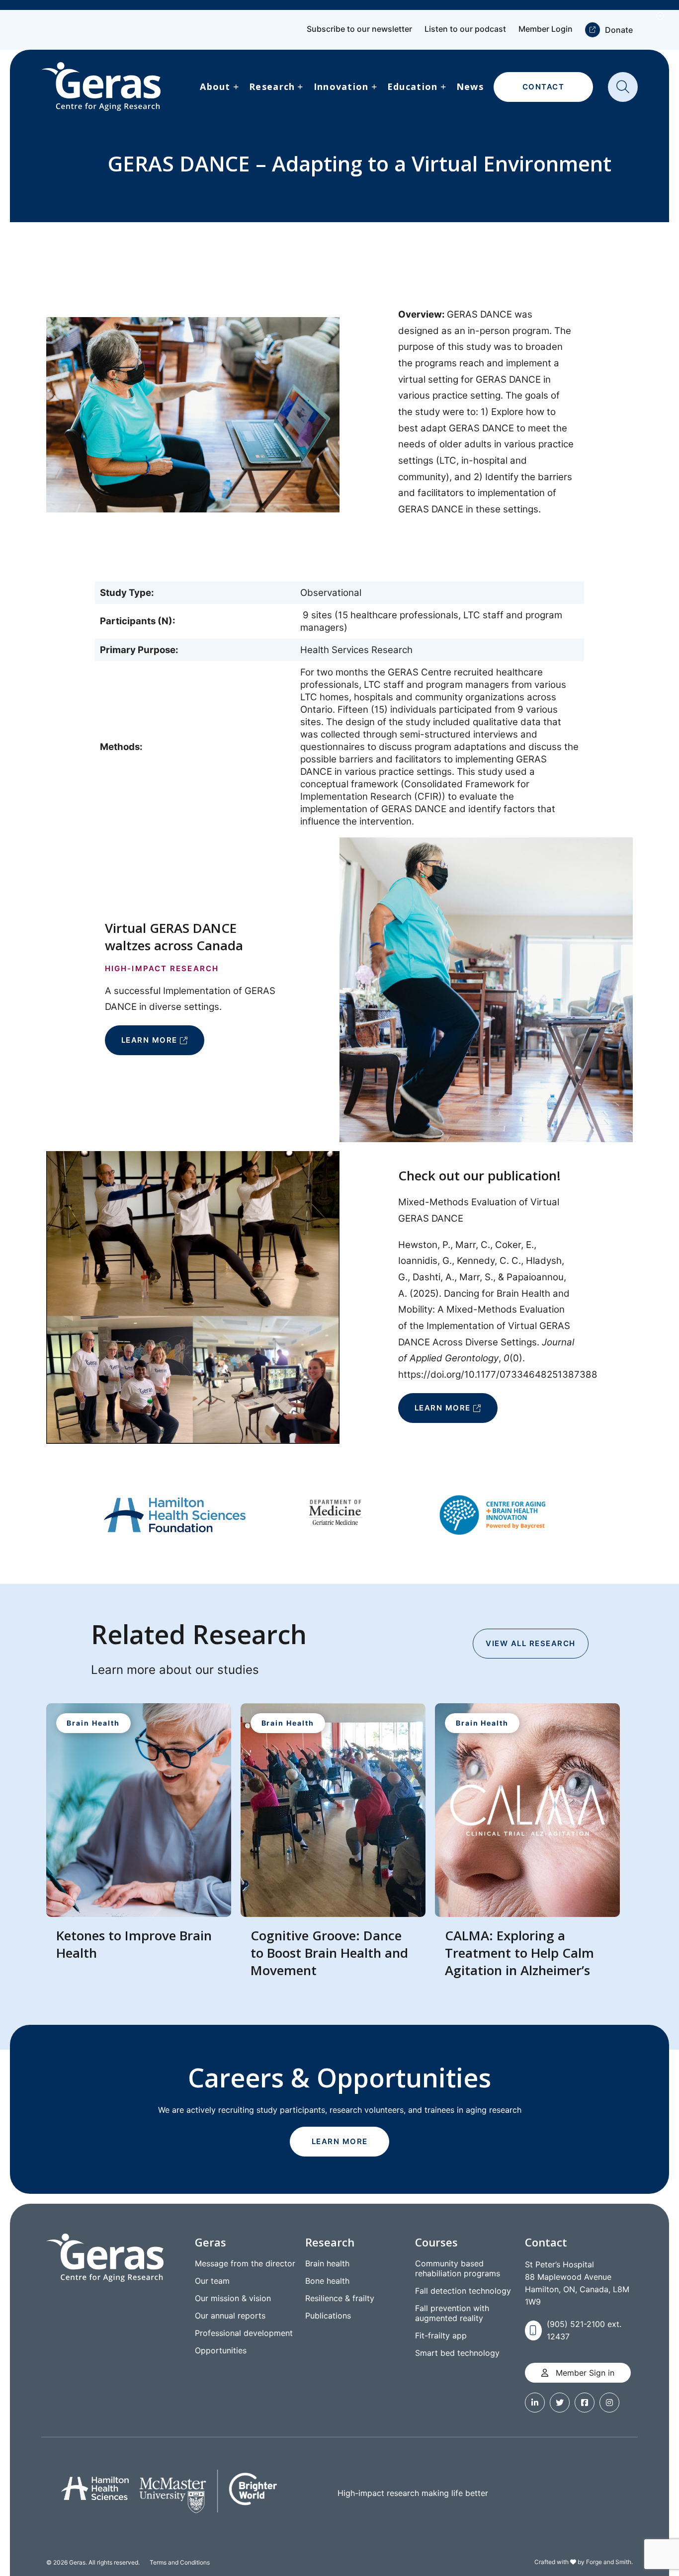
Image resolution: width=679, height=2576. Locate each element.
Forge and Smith (609, 2562)
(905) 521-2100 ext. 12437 (584, 2330)
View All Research (531, 1643)
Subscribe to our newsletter (359, 29)
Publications (328, 2316)
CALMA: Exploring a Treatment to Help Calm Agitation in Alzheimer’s (519, 1953)
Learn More (149, 1040)
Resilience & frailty (340, 2298)
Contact (544, 87)
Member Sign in (584, 2373)
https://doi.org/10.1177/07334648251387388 (498, 1374)
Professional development (244, 2333)
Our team (212, 2281)
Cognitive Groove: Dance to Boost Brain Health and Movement (329, 1953)
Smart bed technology (457, 2353)
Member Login (546, 29)
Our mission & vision (233, 2298)
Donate (619, 30)
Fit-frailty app (441, 2335)
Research (272, 86)
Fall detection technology (463, 2291)
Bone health (327, 2281)
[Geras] (101, 87)
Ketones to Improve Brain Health (134, 1944)
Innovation (341, 86)
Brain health (327, 2263)
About (215, 86)
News (470, 86)
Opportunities (221, 2350)
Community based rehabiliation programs (458, 2268)
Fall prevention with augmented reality (452, 2313)
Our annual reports (230, 2316)
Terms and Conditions (180, 2562)
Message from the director (245, 2263)
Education (413, 86)
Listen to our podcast (465, 29)
